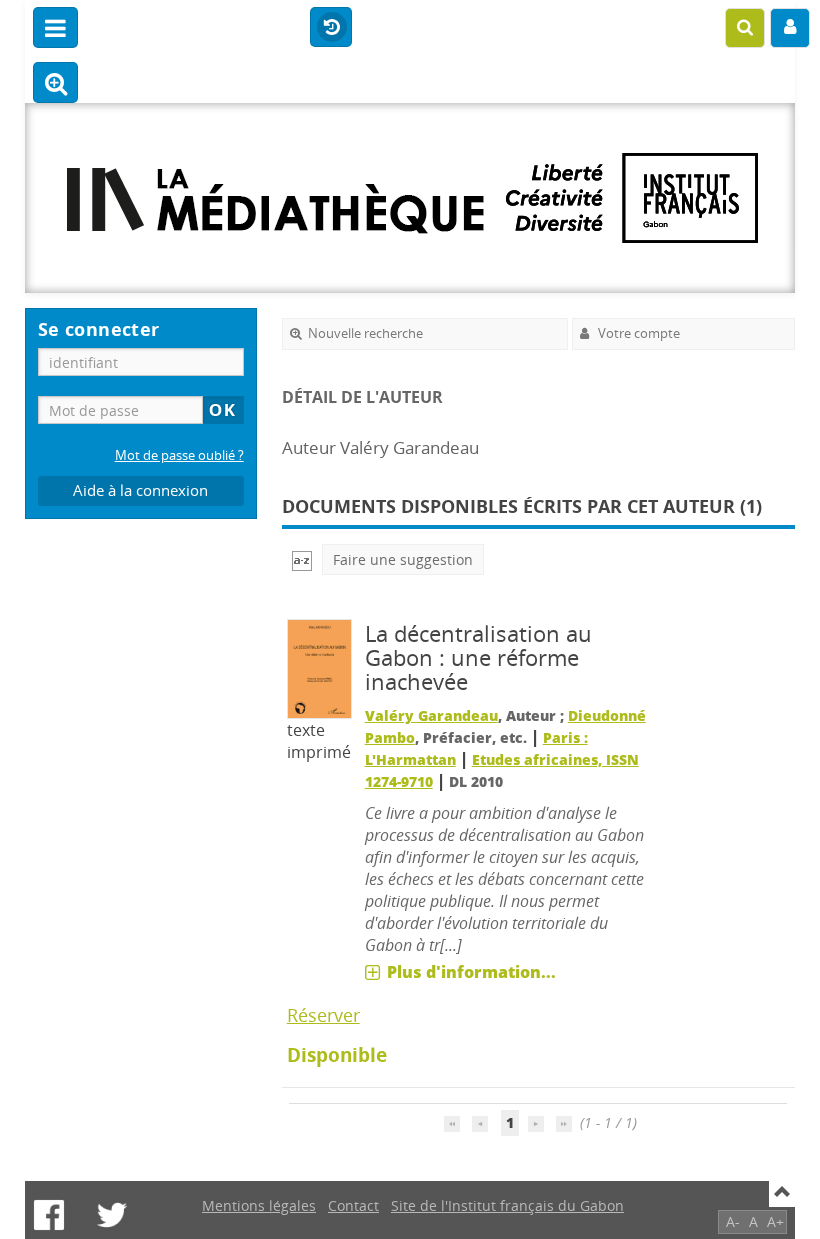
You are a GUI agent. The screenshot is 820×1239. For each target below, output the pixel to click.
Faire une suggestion (403, 559)
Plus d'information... (471, 972)
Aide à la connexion (140, 490)
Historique (331, 28)
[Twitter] (112, 1215)
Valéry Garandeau (431, 715)
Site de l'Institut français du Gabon (507, 1205)
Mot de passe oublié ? (179, 455)
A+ (775, 1221)
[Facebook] (49, 1215)
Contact (353, 1205)
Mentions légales (259, 1205)
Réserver (323, 1015)
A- (733, 1221)
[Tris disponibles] (302, 559)
